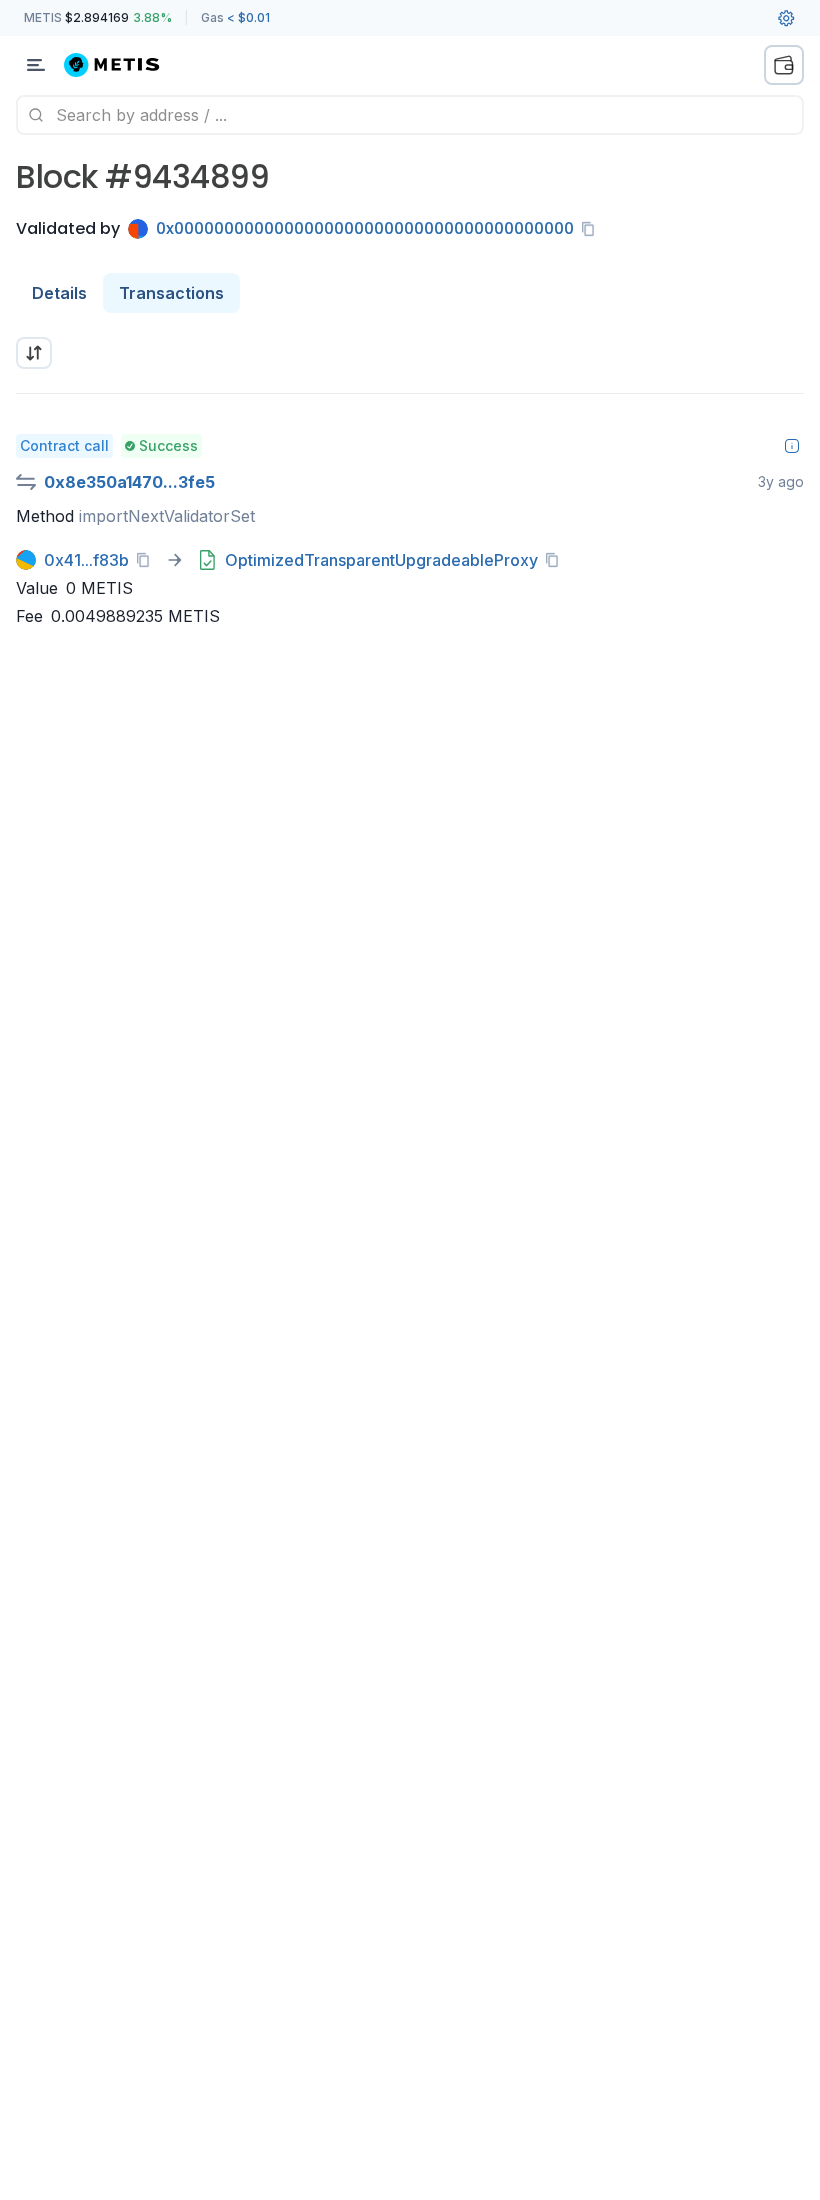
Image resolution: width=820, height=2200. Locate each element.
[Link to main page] (124, 65)
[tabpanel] (410, 487)
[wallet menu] (784, 65)
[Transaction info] (792, 446)
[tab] (59, 293)
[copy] (592, 229)
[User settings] (786, 18)
